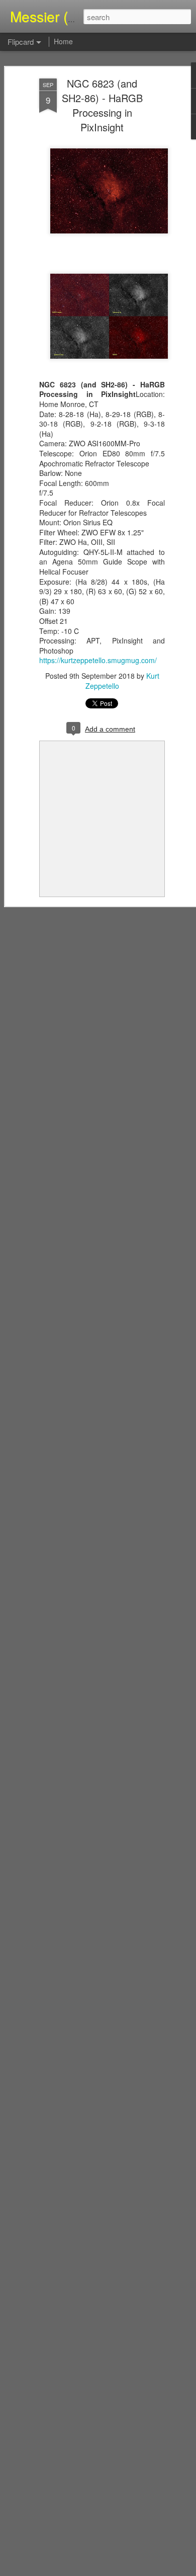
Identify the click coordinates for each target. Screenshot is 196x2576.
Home (63, 41)
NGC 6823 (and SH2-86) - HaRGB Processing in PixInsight (102, 105)
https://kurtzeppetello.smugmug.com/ (98, 660)
